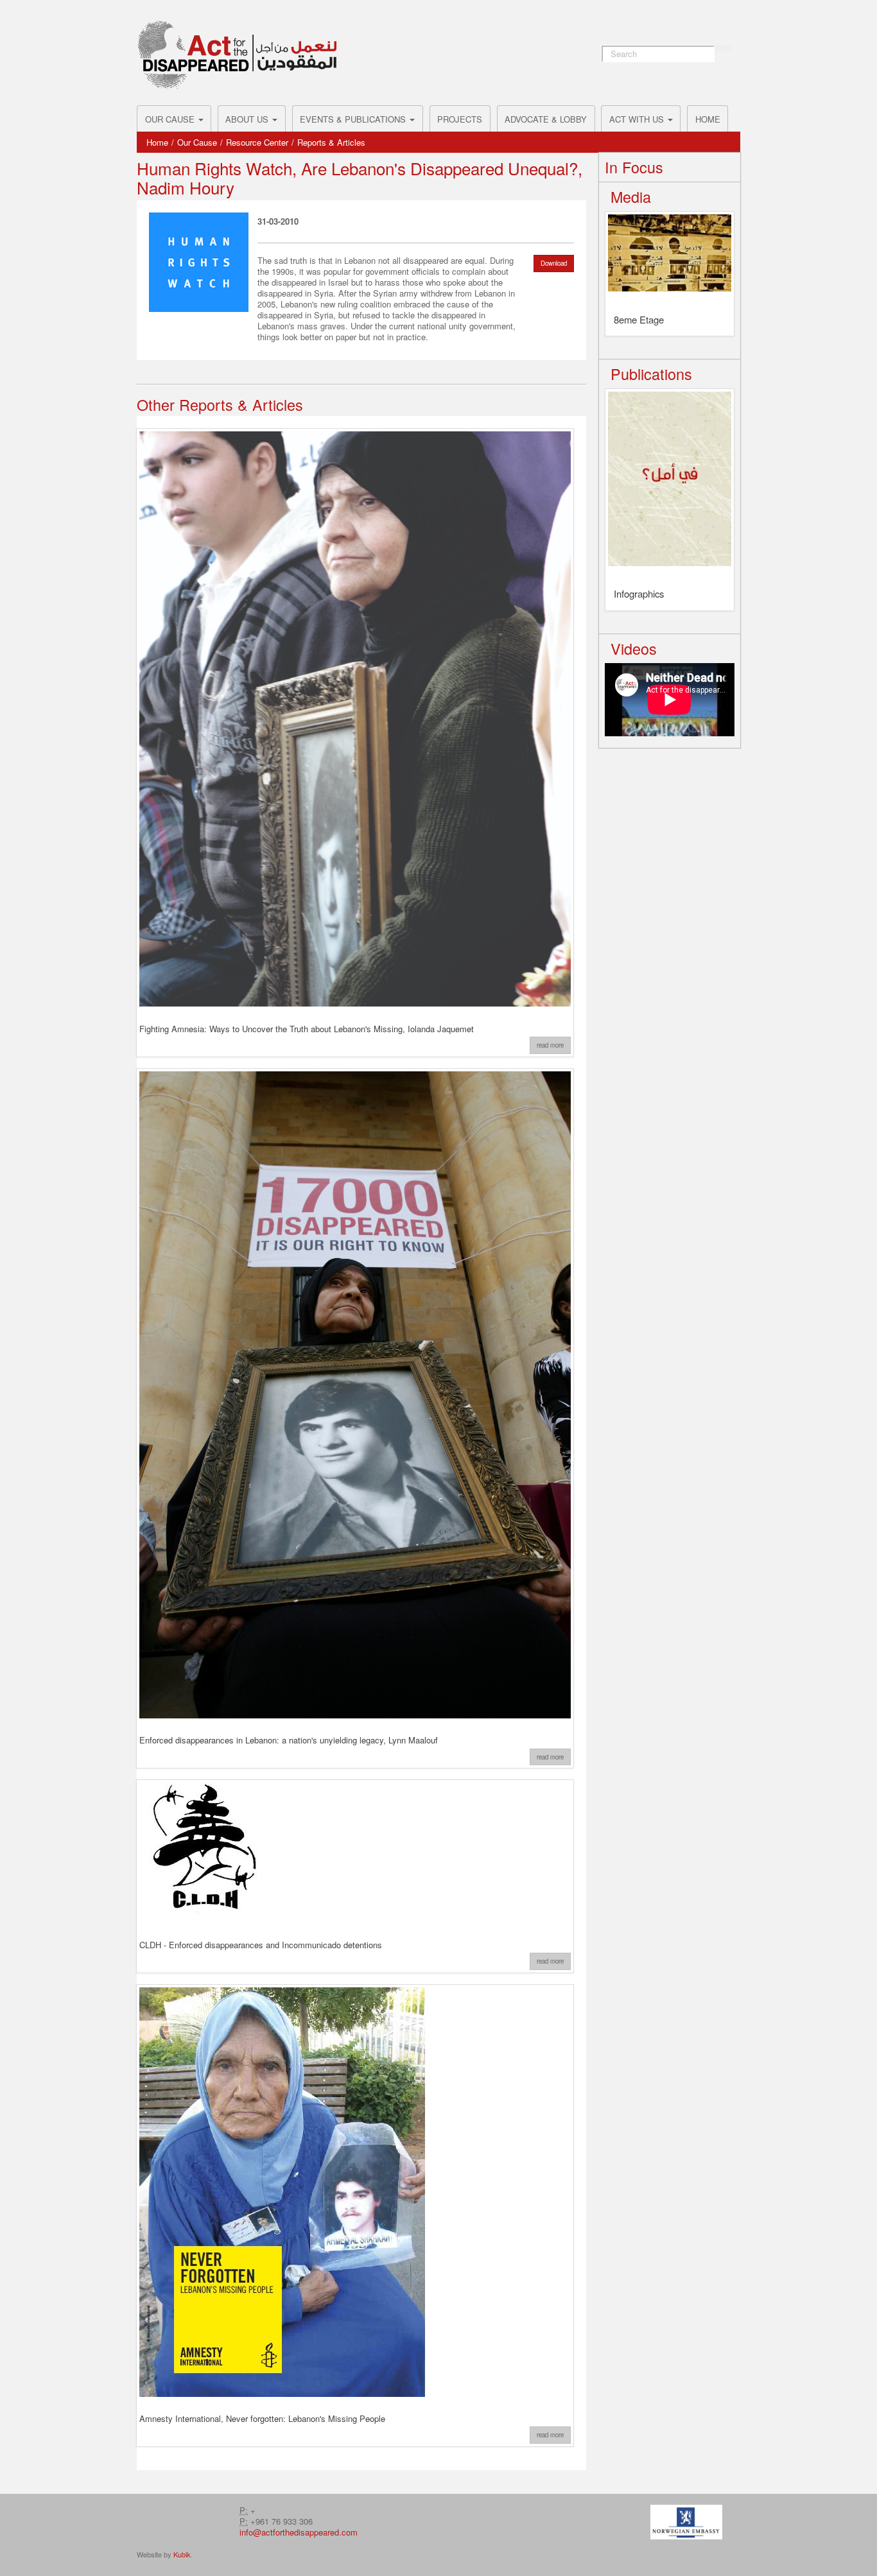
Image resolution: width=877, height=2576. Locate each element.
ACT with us (638, 119)
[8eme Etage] (670, 257)
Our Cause (171, 119)
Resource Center (257, 142)
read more (550, 1045)
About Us (248, 119)
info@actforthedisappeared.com (299, 2532)
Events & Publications (354, 119)
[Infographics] (670, 483)
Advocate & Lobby (546, 119)
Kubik (182, 2554)
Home (708, 119)
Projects (460, 119)
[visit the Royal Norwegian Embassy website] (686, 2521)
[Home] (237, 55)
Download (554, 263)
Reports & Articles (331, 142)
